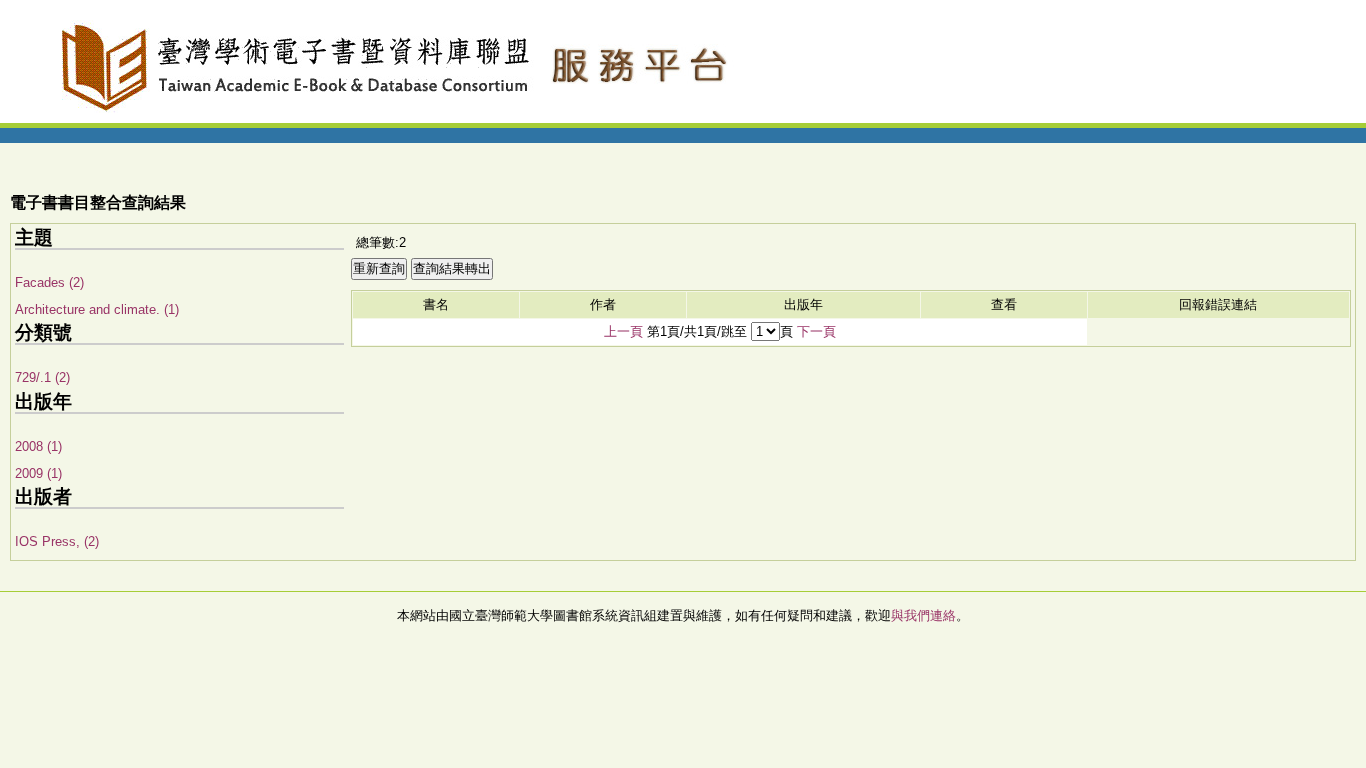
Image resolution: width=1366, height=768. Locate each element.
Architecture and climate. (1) (97, 309)
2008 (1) (38, 446)
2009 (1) (38, 473)
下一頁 (816, 331)
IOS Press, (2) (57, 541)
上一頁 (623, 331)
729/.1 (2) (42, 377)
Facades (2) (49, 282)
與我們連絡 (923, 615)
